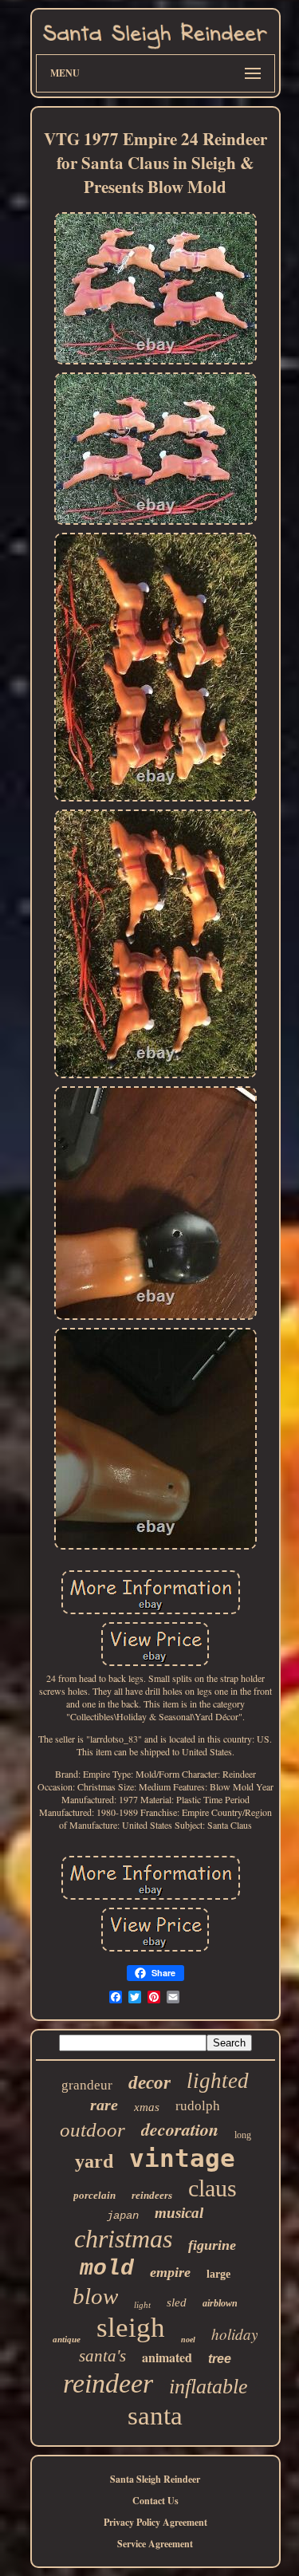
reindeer (108, 2383)
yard (94, 2161)
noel (188, 2340)
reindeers (152, 2195)
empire (170, 2272)
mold (107, 2269)
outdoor (92, 2130)
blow (95, 2296)
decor (149, 2083)
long (243, 2135)
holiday (234, 2334)
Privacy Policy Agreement (155, 2522)
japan (123, 2216)
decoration (180, 2129)
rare (104, 2105)
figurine (212, 2245)
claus (212, 2188)
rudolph (198, 2106)
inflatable (209, 2387)
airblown (220, 2303)
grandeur (87, 2085)
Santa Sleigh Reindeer (155, 2479)
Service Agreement (155, 2544)
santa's (102, 2356)
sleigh (131, 2328)
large (218, 2274)
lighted (218, 2081)
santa (155, 2416)
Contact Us (155, 2501)
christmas (123, 2239)
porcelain (94, 2195)
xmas (147, 2107)
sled (177, 2302)
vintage (182, 2158)
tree (220, 2359)
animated (167, 2357)
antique (67, 2339)
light (142, 2305)
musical (179, 2213)
